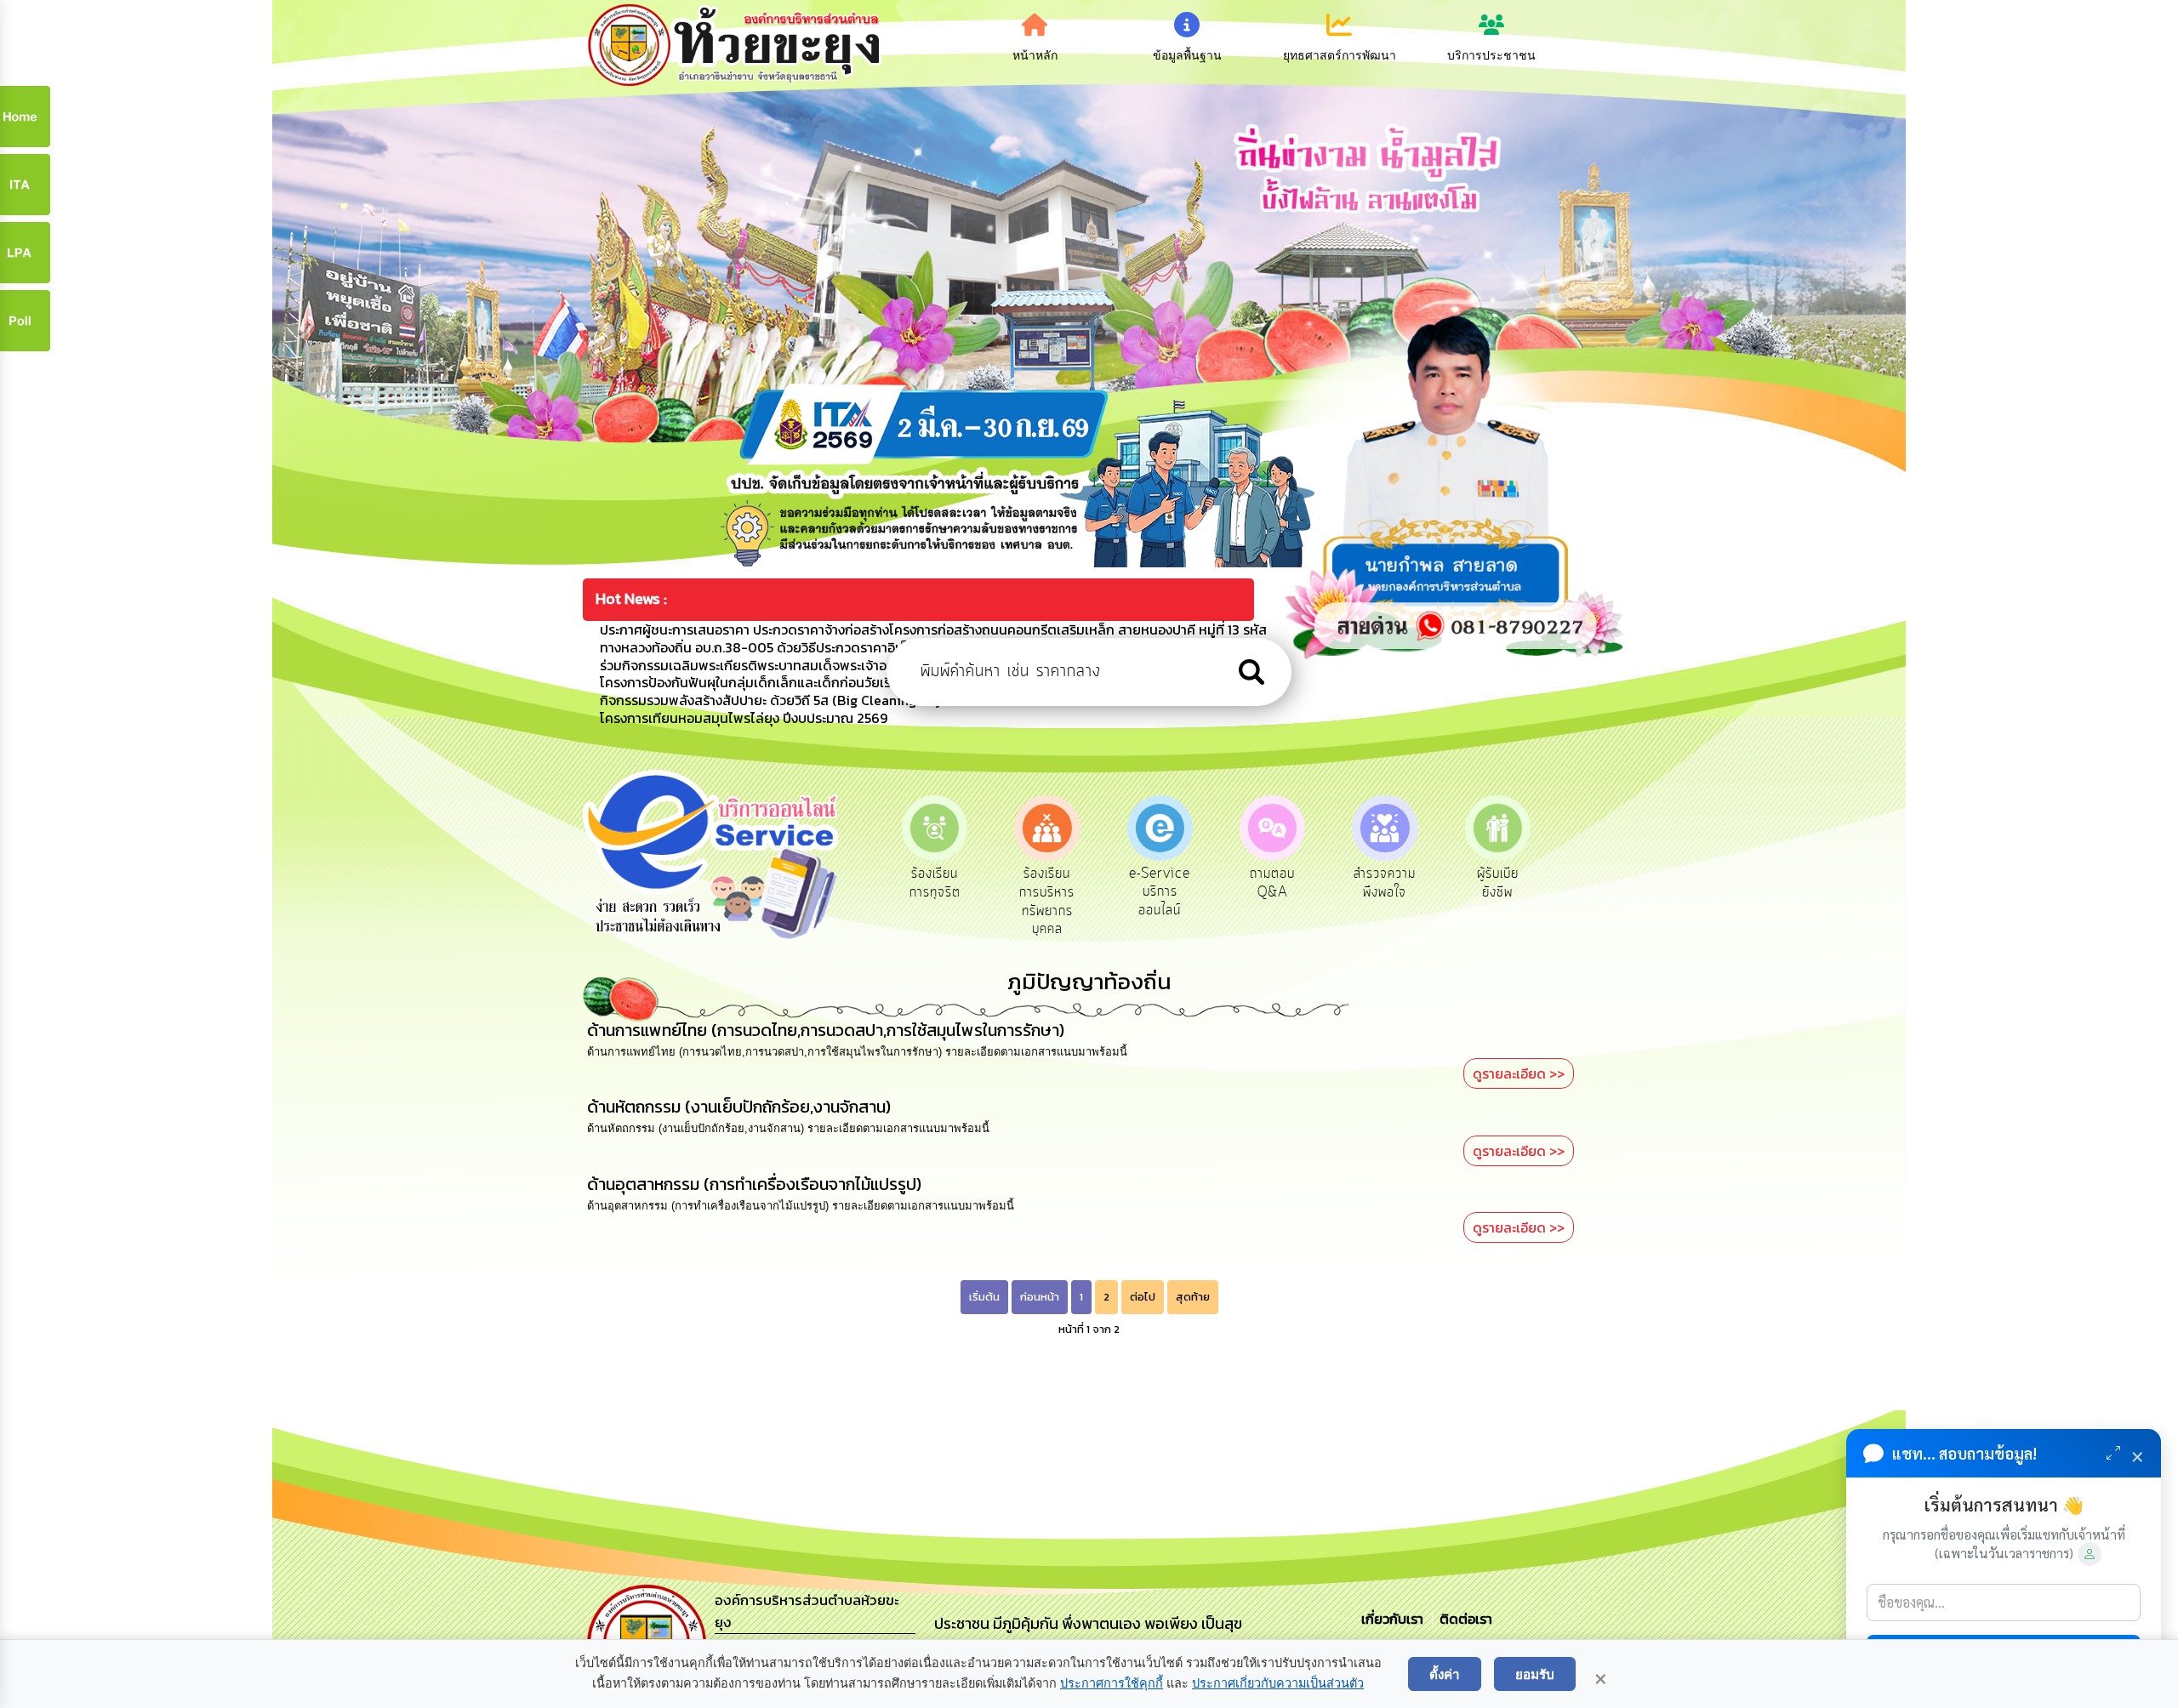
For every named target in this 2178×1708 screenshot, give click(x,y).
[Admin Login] (2090, 1554)
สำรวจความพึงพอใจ (1272, 883)
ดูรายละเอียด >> (1519, 1073)
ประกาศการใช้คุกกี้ (1112, 1683)
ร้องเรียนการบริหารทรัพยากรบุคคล (935, 901)
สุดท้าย (1193, 1297)
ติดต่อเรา (1462, 1619)
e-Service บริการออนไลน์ (1047, 892)
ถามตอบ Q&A (1160, 883)
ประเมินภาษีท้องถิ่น (1498, 883)
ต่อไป (1143, 1297)
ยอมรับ (1535, 1674)
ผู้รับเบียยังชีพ (1385, 883)
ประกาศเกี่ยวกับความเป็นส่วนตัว (1278, 1683)
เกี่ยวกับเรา (1394, 1619)
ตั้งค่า (1445, 1674)
